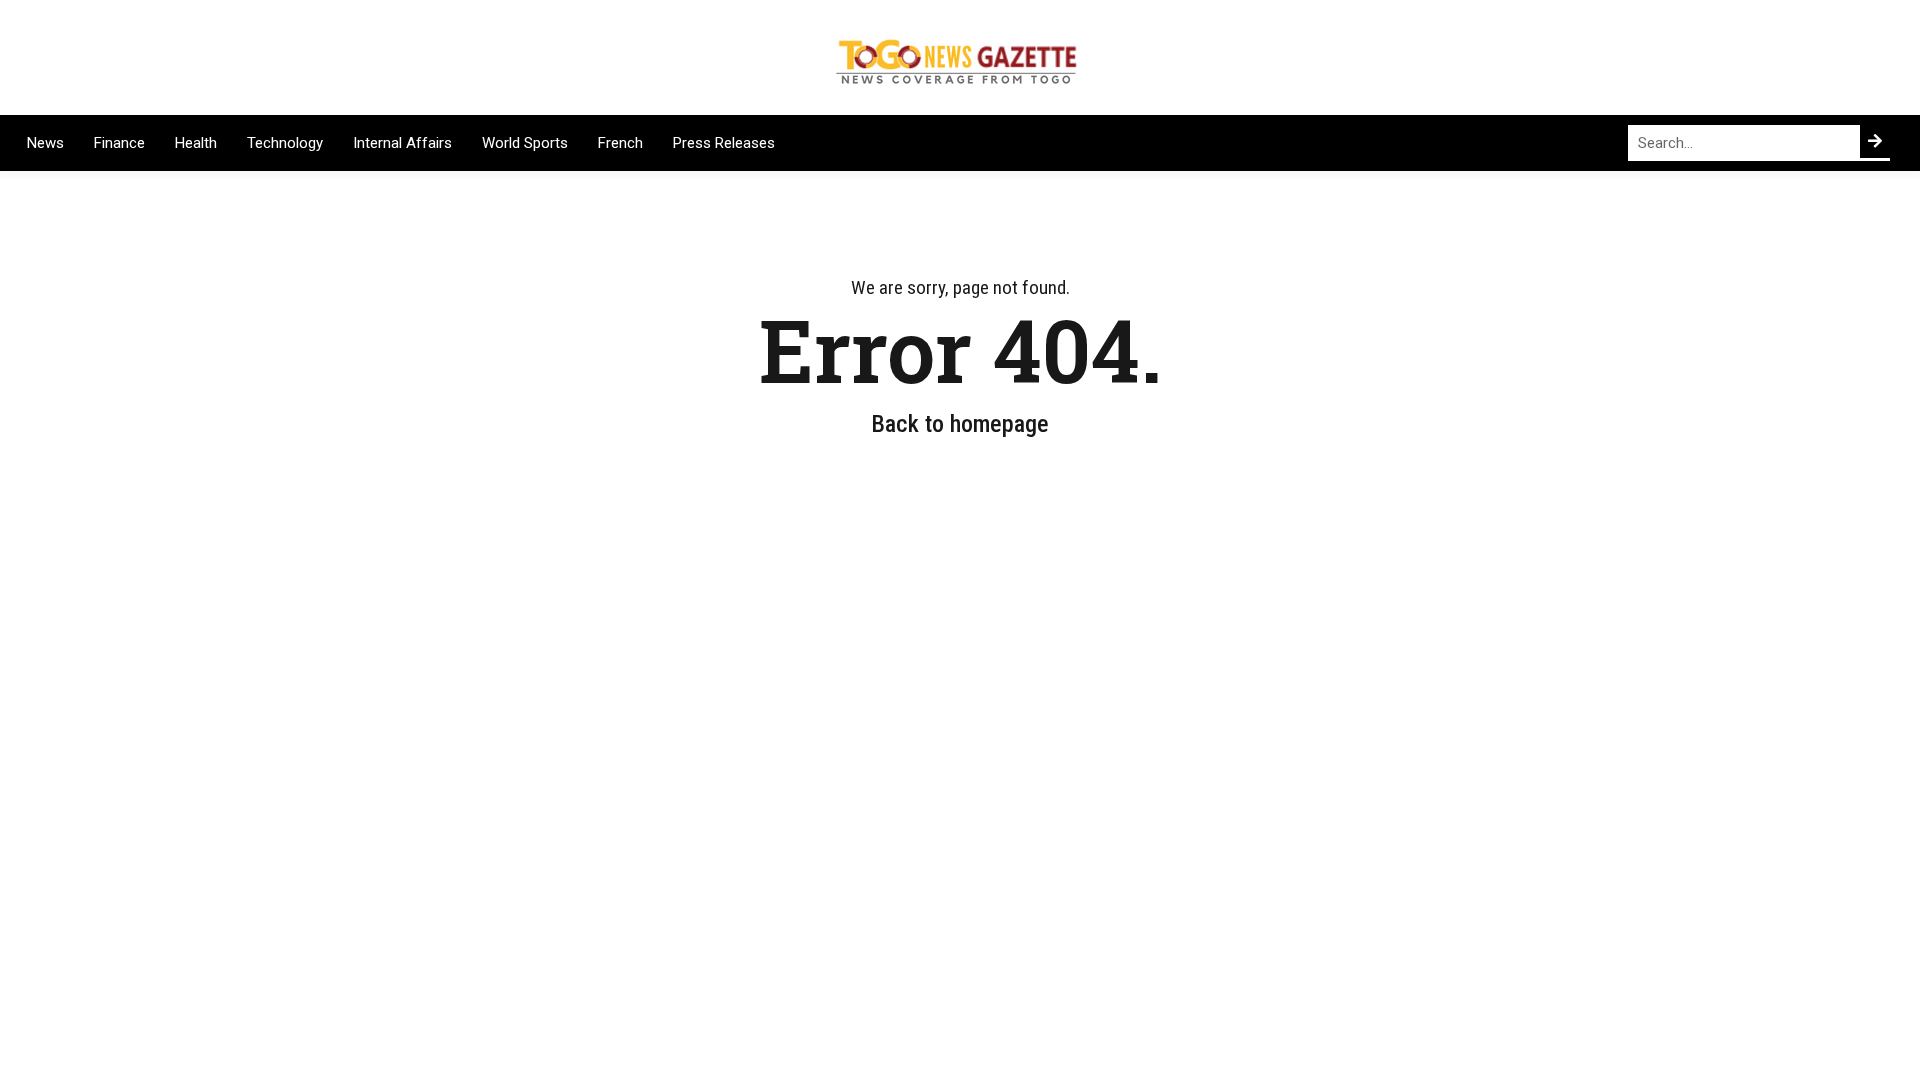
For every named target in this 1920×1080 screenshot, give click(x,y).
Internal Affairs (402, 143)
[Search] (1875, 141)
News (45, 143)
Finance (119, 143)
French (620, 143)
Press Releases (724, 143)
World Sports (525, 143)
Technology (285, 143)
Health (196, 143)
